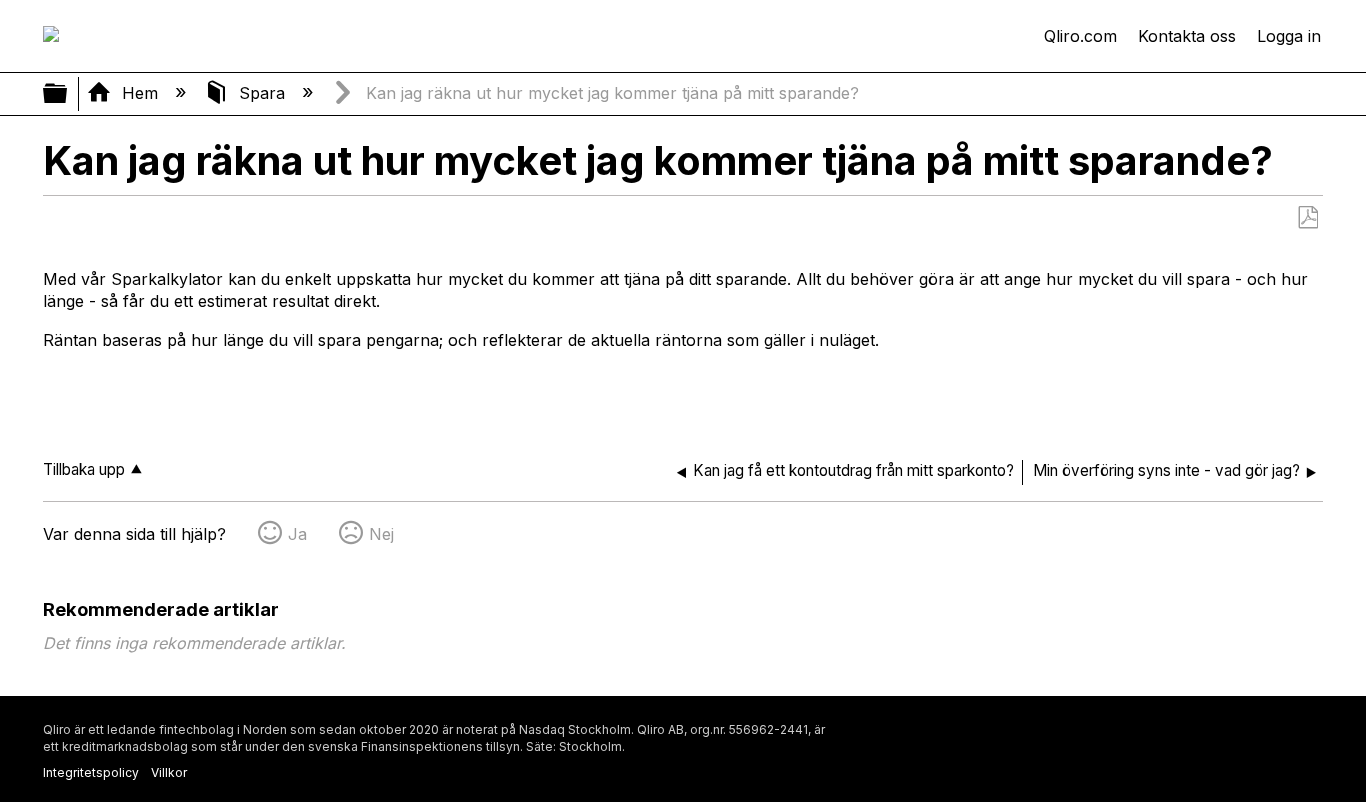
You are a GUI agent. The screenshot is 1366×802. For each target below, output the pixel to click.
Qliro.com (1080, 36)
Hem (140, 93)
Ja (297, 534)
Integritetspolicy (91, 772)
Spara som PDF (1307, 218)
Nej (381, 534)
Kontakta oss (1187, 36)
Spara (262, 93)
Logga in (1289, 36)
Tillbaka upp (84, 469)
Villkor (169, 772)
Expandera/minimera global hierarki (68, 94)
